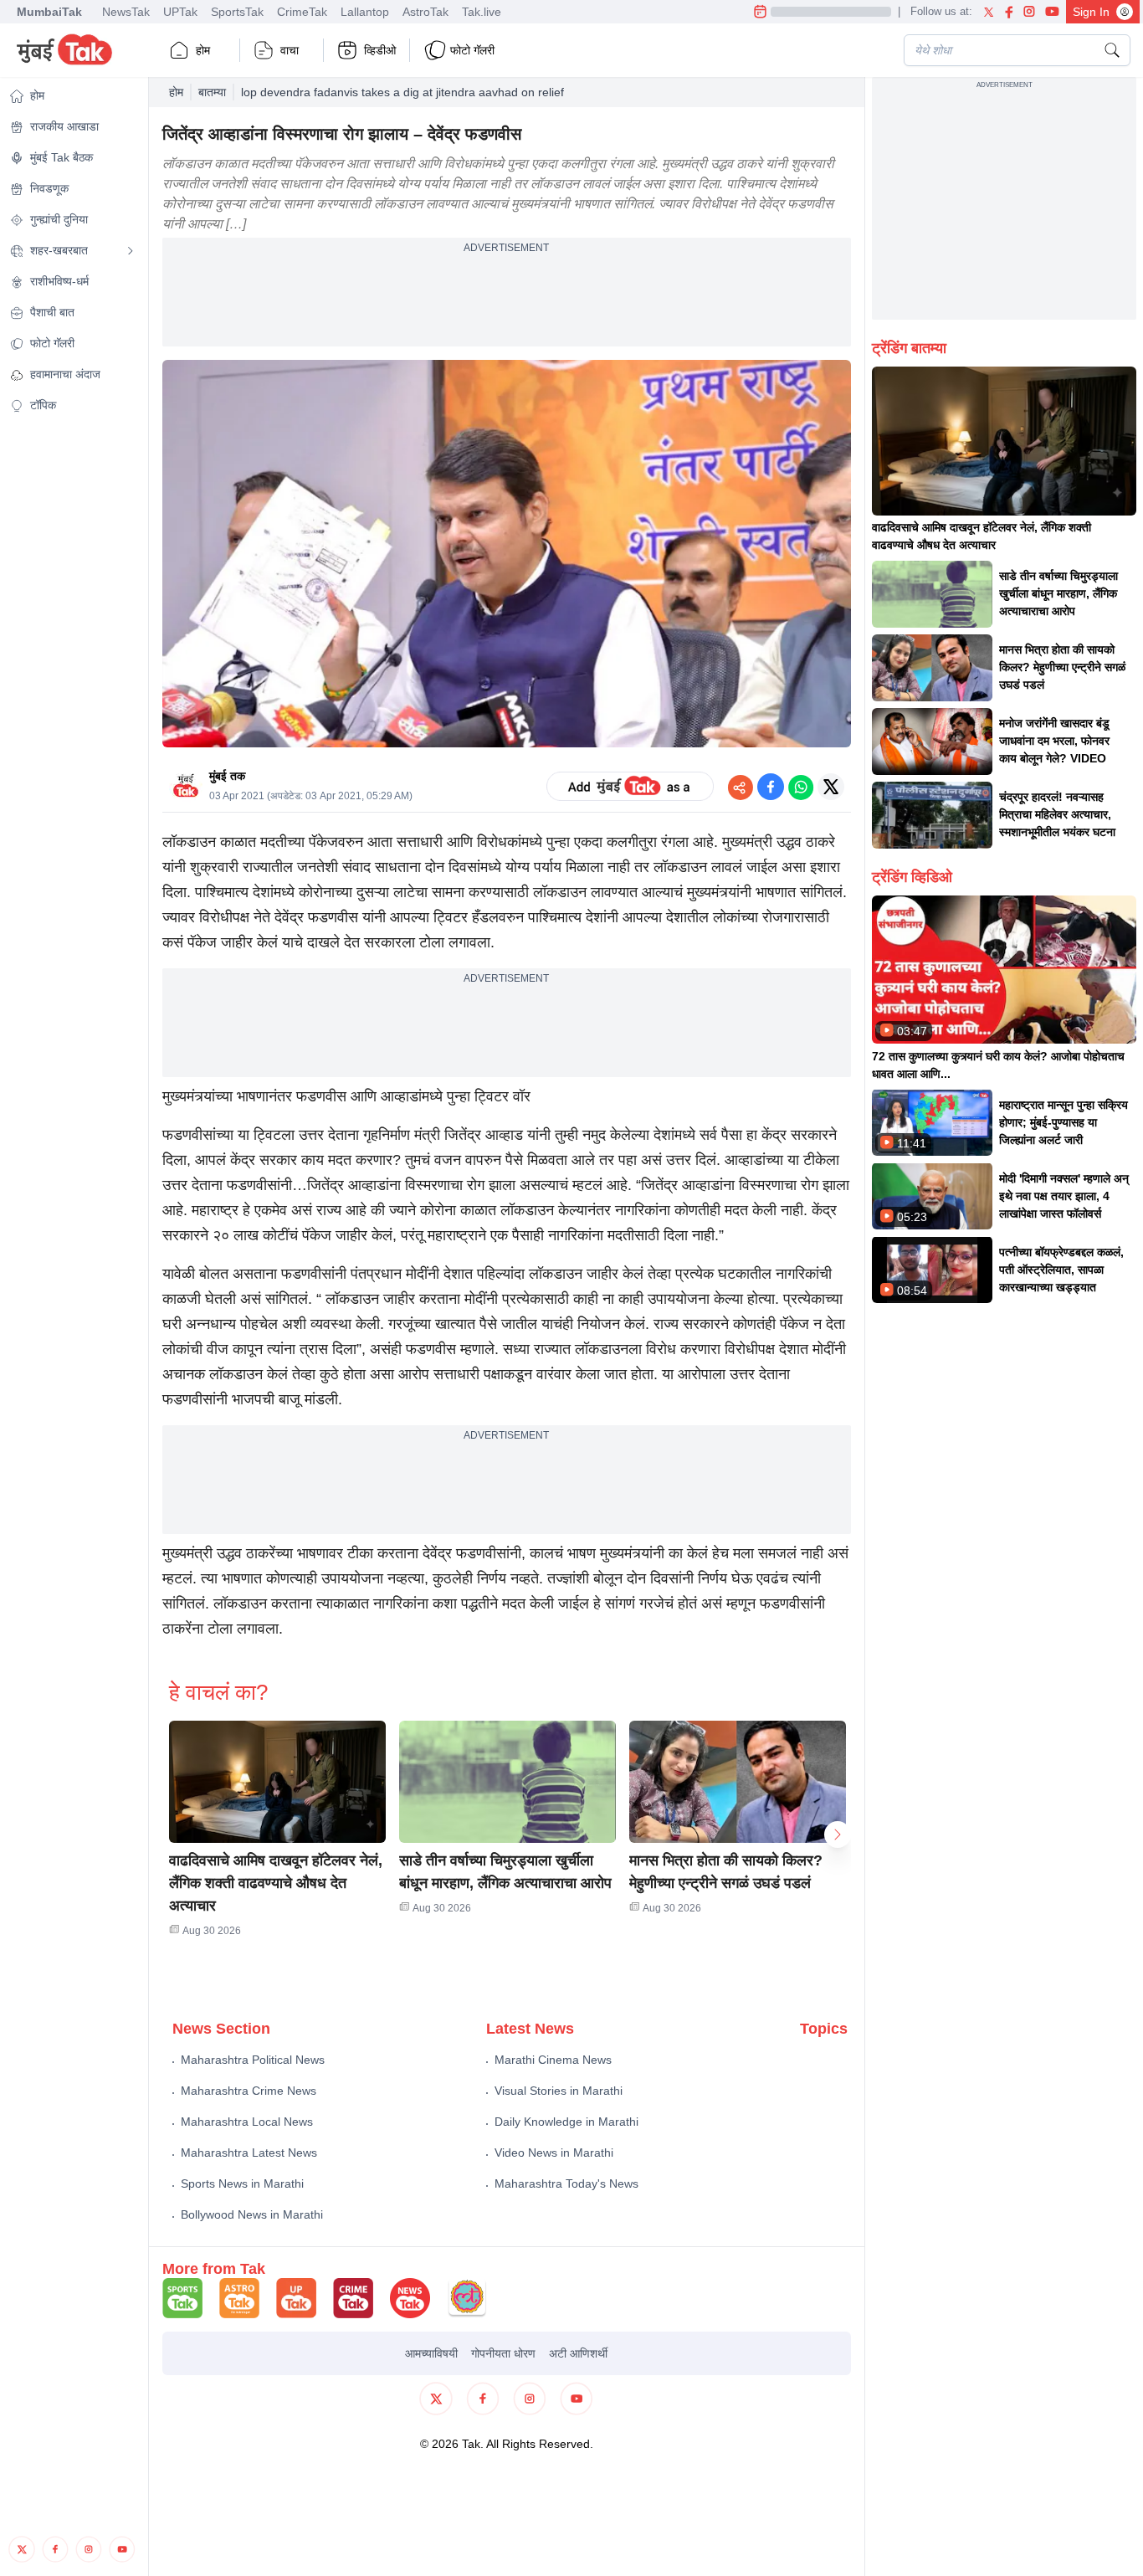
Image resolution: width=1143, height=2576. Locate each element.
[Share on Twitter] (831, 787)
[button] (277, 1782)
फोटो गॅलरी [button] (472, 50)
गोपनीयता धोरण (503, 2353)
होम (203, 50)
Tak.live (482, 12)
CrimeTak (302, 12)
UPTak (180, 12)
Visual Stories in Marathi (559, 2091)
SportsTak (237, 12)
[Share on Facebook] (771, 787)
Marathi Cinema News (553, 2060)
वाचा (290, 50)
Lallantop (365, 12)
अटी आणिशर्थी (578, 2353)
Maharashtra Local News (247, 2122)
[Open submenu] (131, 251)
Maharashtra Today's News (566, 2183)
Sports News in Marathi (242, 2183)
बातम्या (212, 92)
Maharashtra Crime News (249, 2091)
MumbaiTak (49, 12)
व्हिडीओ (380, 50)
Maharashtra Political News (253, 2060)
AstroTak (425, 12)
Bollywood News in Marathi (252, 2214)
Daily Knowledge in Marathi (566, 2122)
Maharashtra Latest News (249, 2153)
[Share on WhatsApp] (801, 787)
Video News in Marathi (554, 2153)
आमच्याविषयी (431, 2353)
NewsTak (126, 12)
